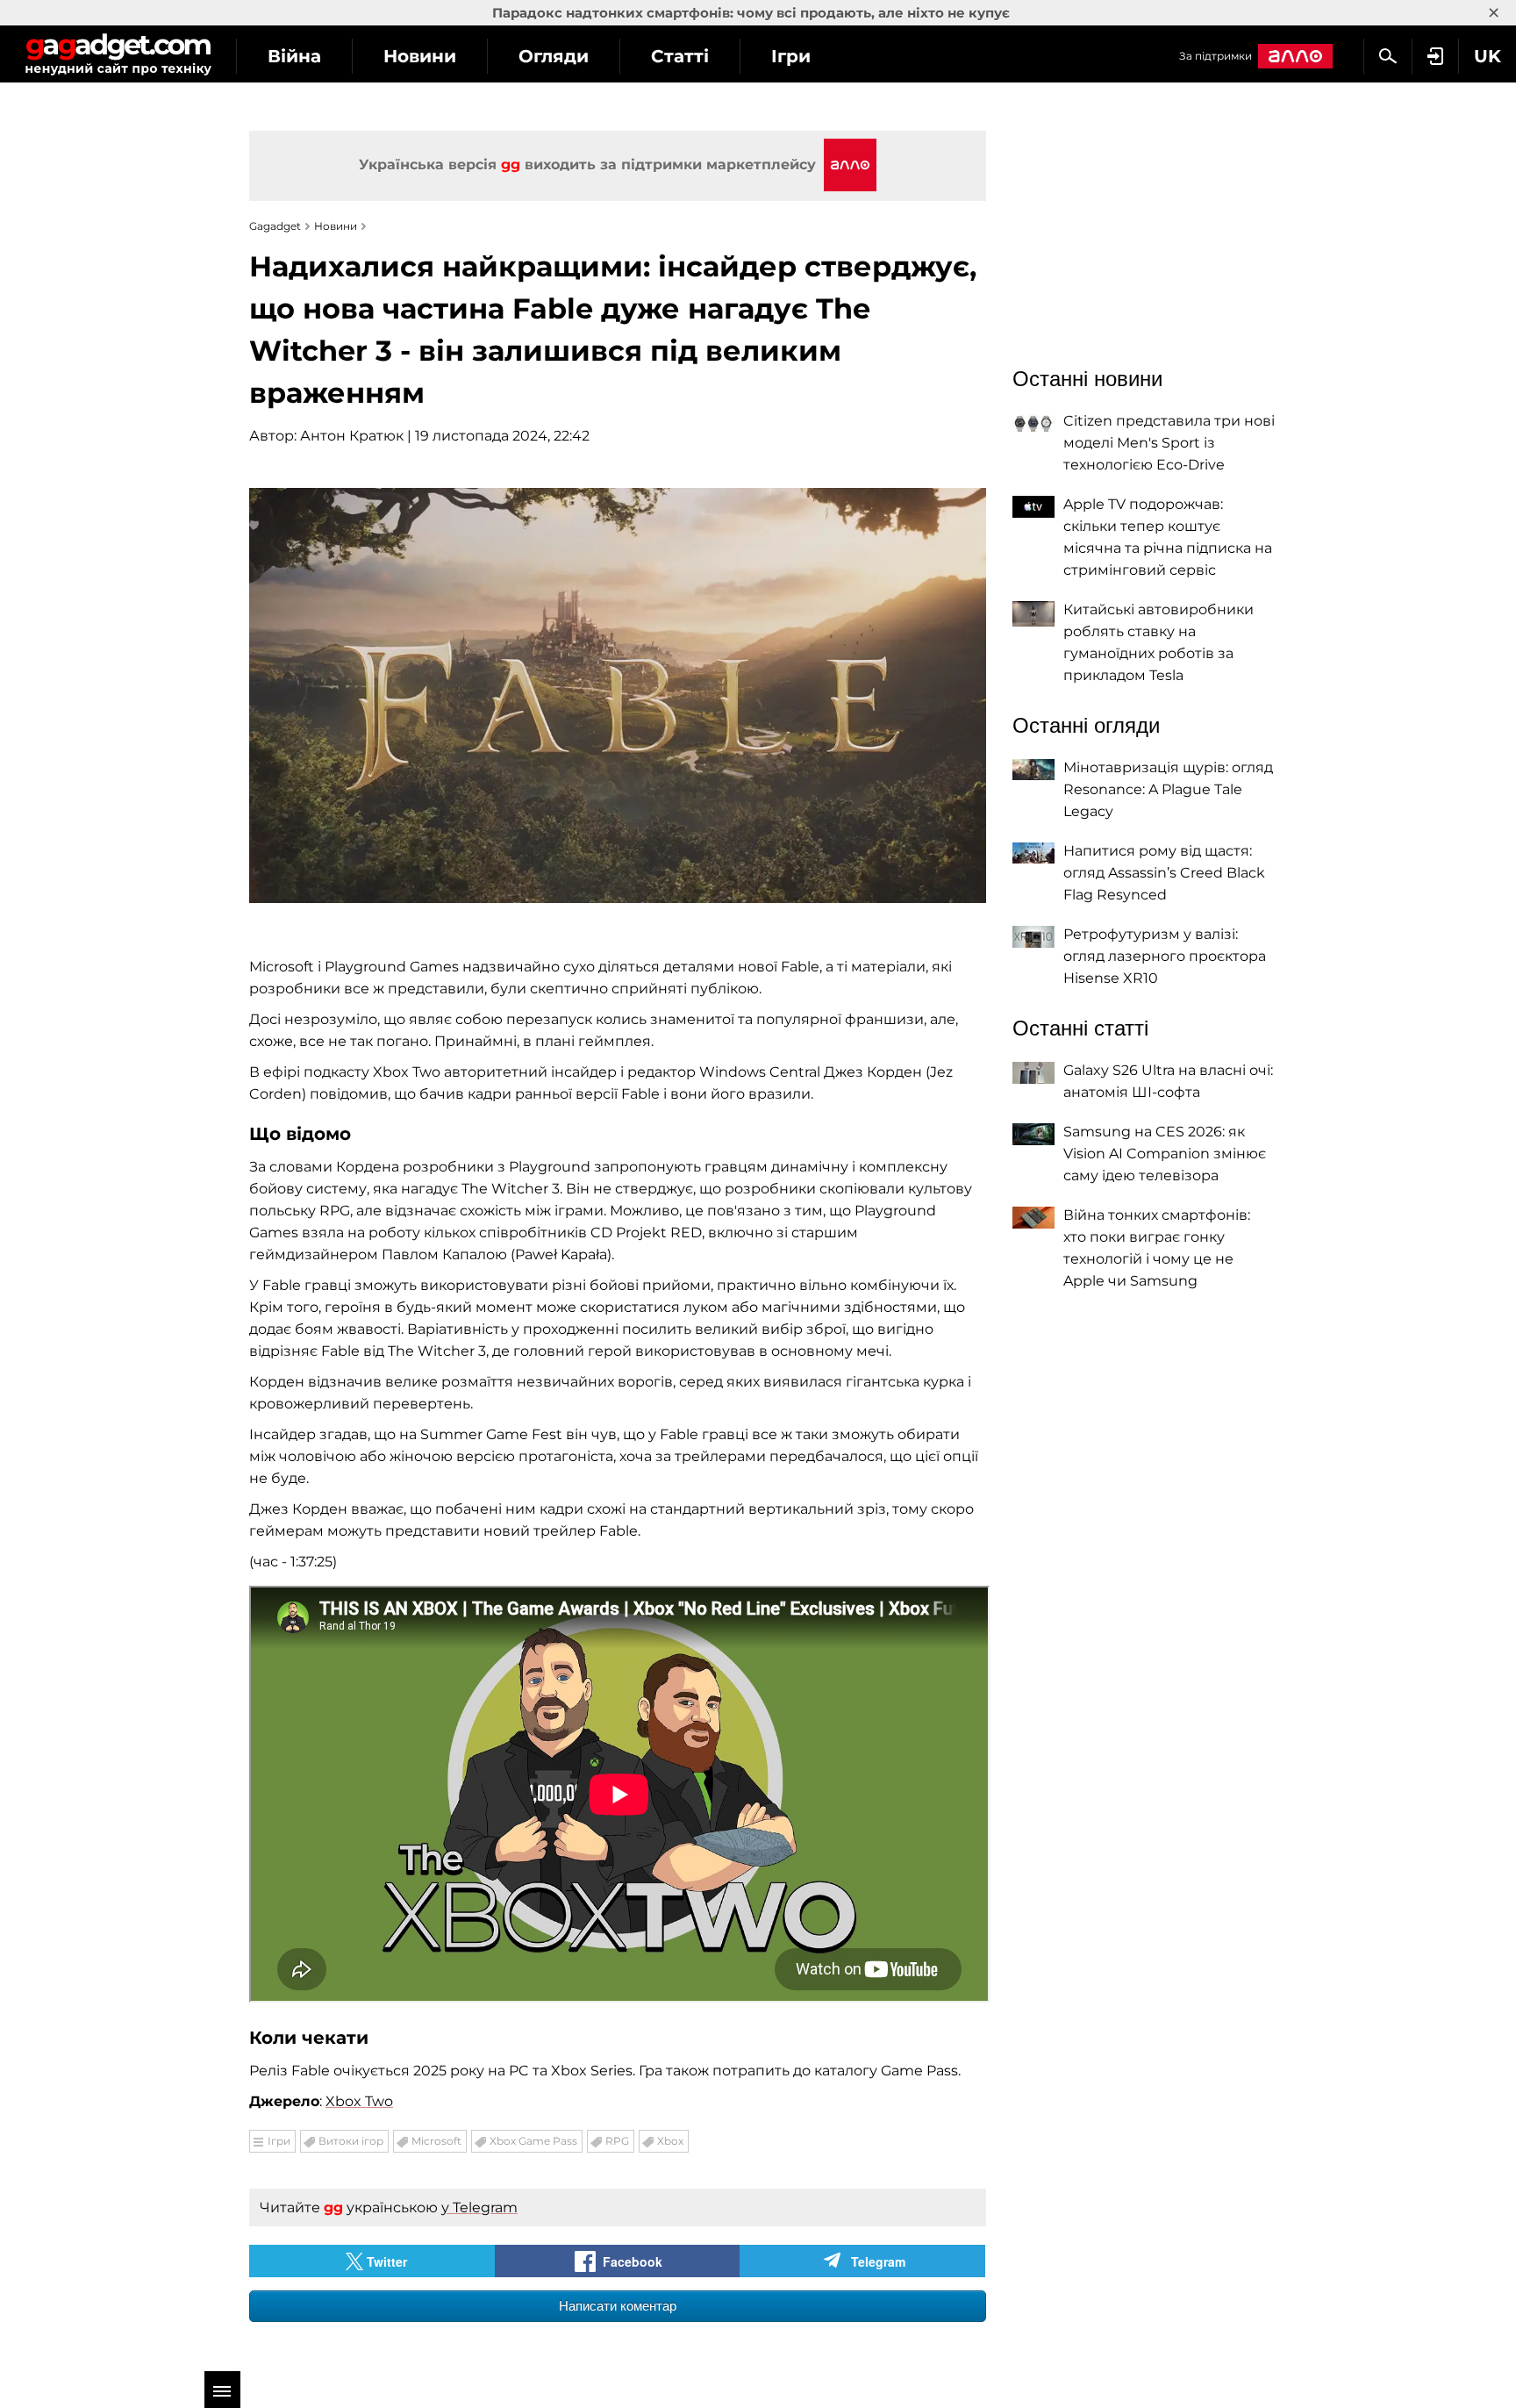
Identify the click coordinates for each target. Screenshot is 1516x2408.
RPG (617, 2141)
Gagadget (118, 54)
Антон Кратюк (352, 436)
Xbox (670, 2141)
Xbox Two (359, 2101)
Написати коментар (618, 2306)
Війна (294, 56)
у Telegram (479, 2207)
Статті (680, 56)
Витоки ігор (351, 2141)
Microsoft (436, 2141)
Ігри (791, 56)
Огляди (554, 56)
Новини (420, 56)
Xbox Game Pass (533, 2141)
